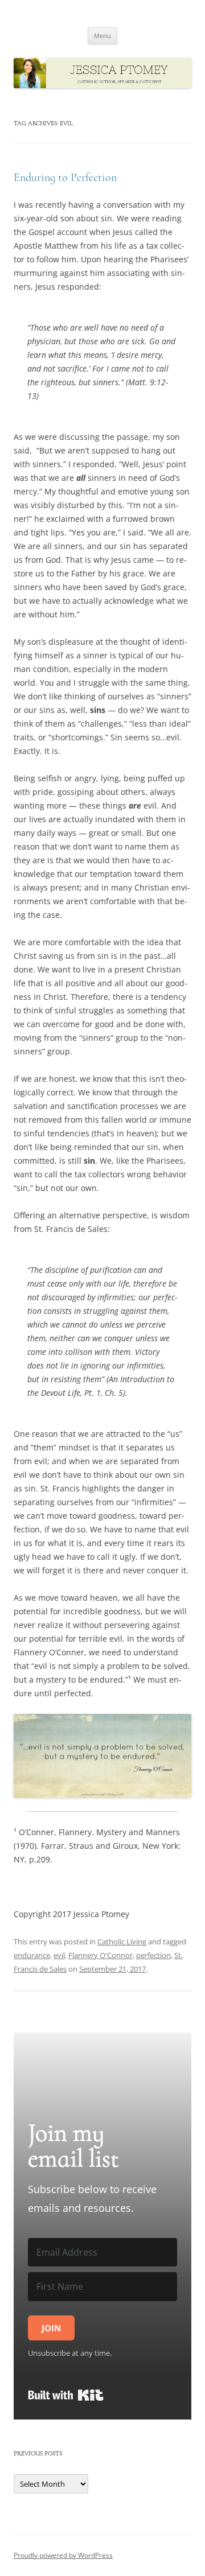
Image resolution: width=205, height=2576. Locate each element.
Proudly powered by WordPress (63, 2555)
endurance (32, 1955)
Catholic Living (122, 1942)
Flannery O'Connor (101, 1955)
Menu (102, 36)
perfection (153, 1955)
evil (59, 1955)
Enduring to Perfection (65, 178)
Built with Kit (66, 2395)
